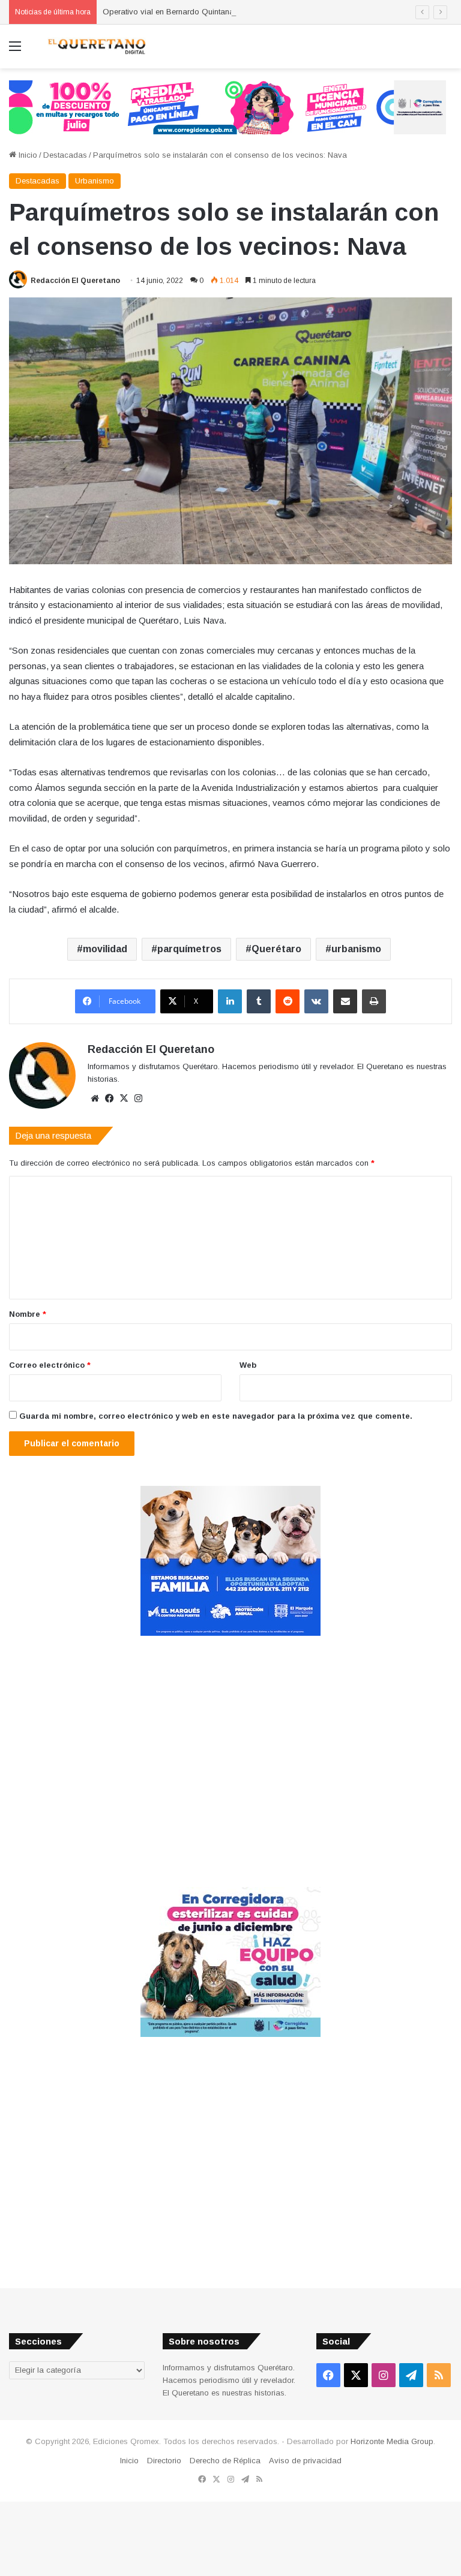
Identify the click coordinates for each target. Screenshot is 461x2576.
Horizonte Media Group (392, 2441)
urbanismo (356, 949)
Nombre (28, 1314)
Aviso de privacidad (305, 2461)
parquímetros (189, 949)
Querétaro (276, 949)
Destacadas (65, 155)
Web (248, 1365)
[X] (124, 1099)
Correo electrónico (50, 1365)
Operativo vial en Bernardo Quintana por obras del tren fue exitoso (222, 12)
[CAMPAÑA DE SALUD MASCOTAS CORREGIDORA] (230, 2034)
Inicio (27, 155)
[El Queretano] (96, 46)
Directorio (164, 2461)
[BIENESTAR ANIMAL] (230, 1633)
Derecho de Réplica (225, 2461)
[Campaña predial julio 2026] (227, 106)
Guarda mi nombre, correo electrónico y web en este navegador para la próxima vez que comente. (216, 1416)
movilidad (105, 949)
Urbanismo (95, 181)
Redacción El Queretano (75, 281)
